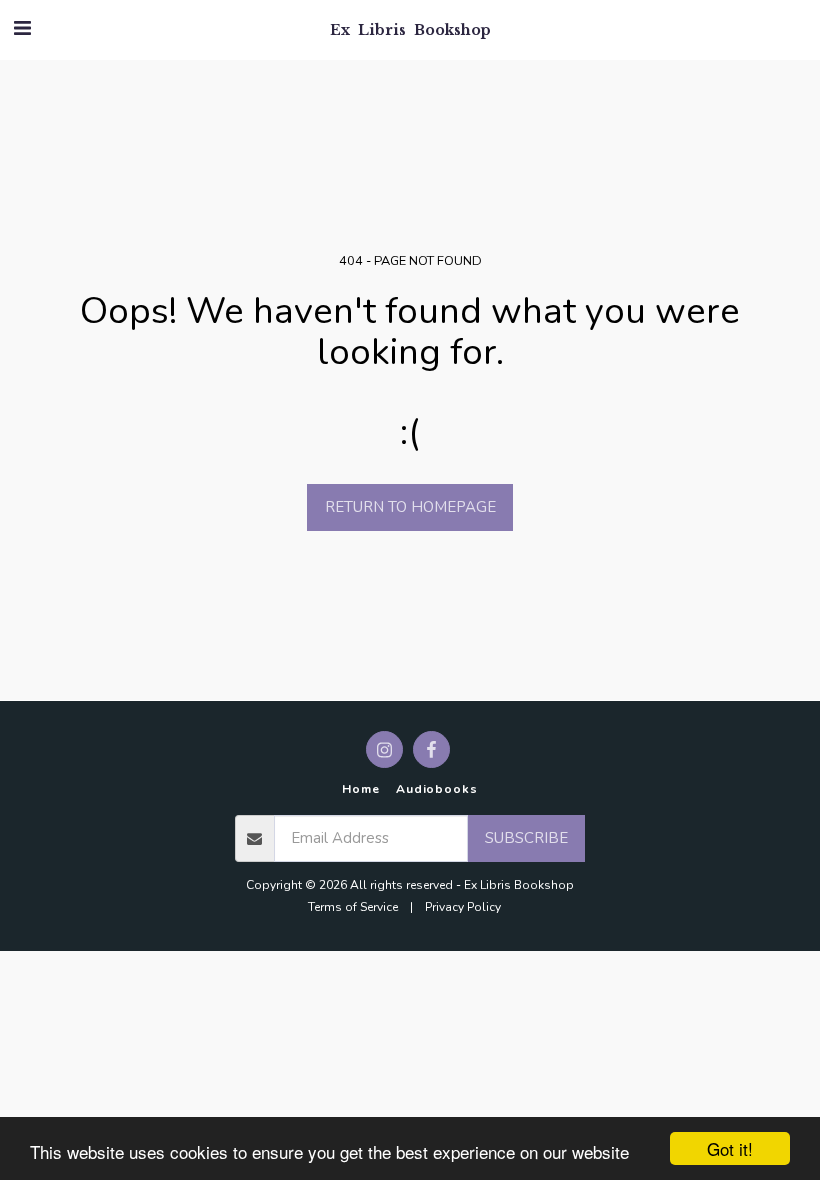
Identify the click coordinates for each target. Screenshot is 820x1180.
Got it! (730, 1148)
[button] (22, 28)
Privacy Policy (463, 907)
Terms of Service (353, 907)
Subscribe (526, 838)
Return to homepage (410, 507)
